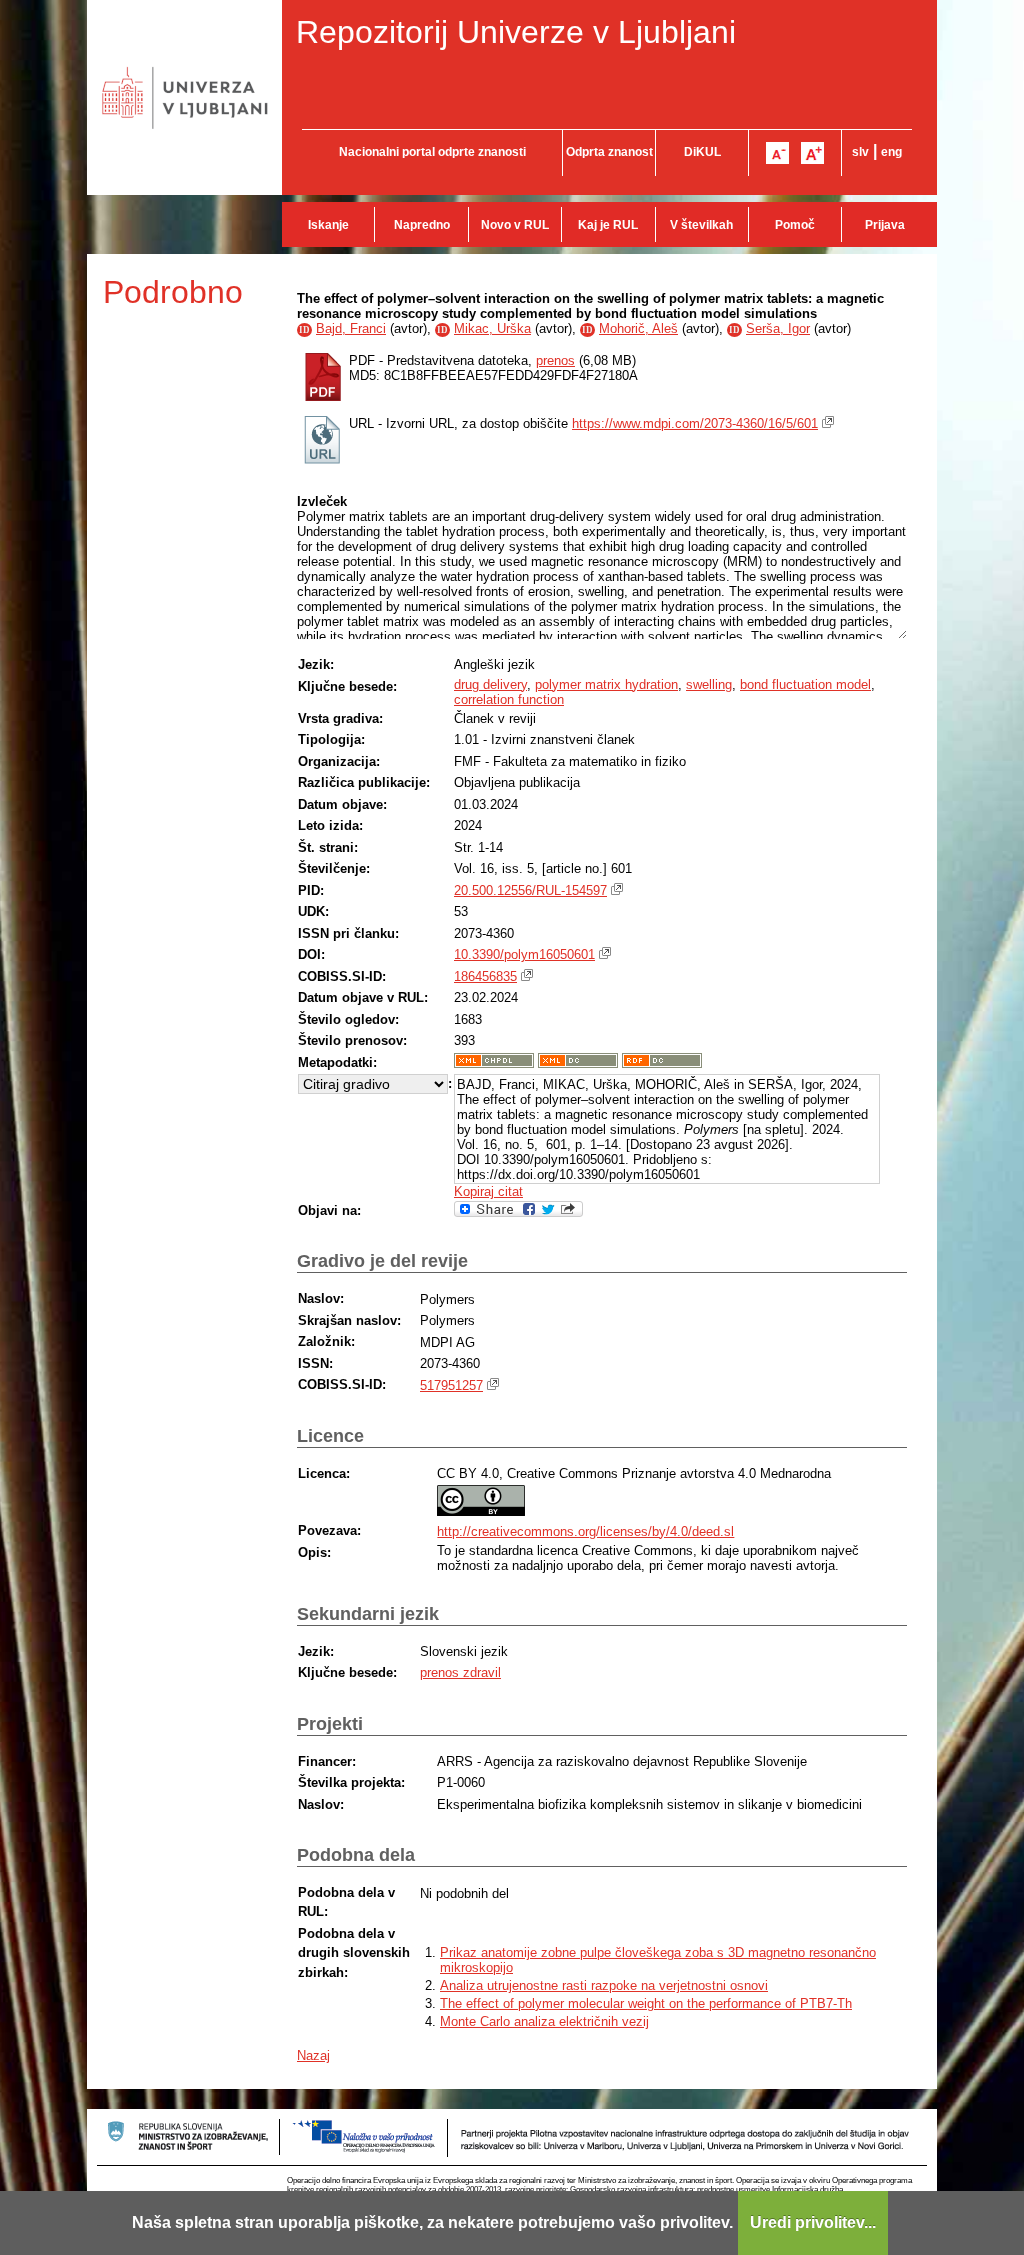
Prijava (885, 225)
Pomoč (795, 225)
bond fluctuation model (805, 684)
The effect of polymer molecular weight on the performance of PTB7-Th (646, 2003)
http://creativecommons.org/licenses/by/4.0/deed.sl (585, 1531)
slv (860, 152)
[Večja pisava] (812, 153)
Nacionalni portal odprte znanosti (432, 152)
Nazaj (313, 2055)
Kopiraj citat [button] (488, 1191)
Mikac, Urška (492, 328)
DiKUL (702, 152)
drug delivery (490, 684)
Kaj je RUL (608, 225)
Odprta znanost (609, 152)
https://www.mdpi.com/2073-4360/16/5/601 (695, 423)
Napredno (422, 225)
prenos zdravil (460, 1672)
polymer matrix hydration (606, 684)
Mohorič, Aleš (638, 328)
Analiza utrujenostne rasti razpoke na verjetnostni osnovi (604, 1985)
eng (891, 152)
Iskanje (328, 225)
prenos (555, 360)
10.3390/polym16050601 (524, 954)
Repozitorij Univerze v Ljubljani (516, 32)
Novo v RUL (515, 225)
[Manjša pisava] (777, 153)
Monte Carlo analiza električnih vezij (544, 2021)
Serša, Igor (778, 328)
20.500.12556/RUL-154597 (530, 890)
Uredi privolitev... (813, 2222)
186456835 (485, 976)
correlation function (509, 699)
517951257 (451, 1385)
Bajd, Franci (351, 328)
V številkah (701, 225)
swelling (709, 684)
